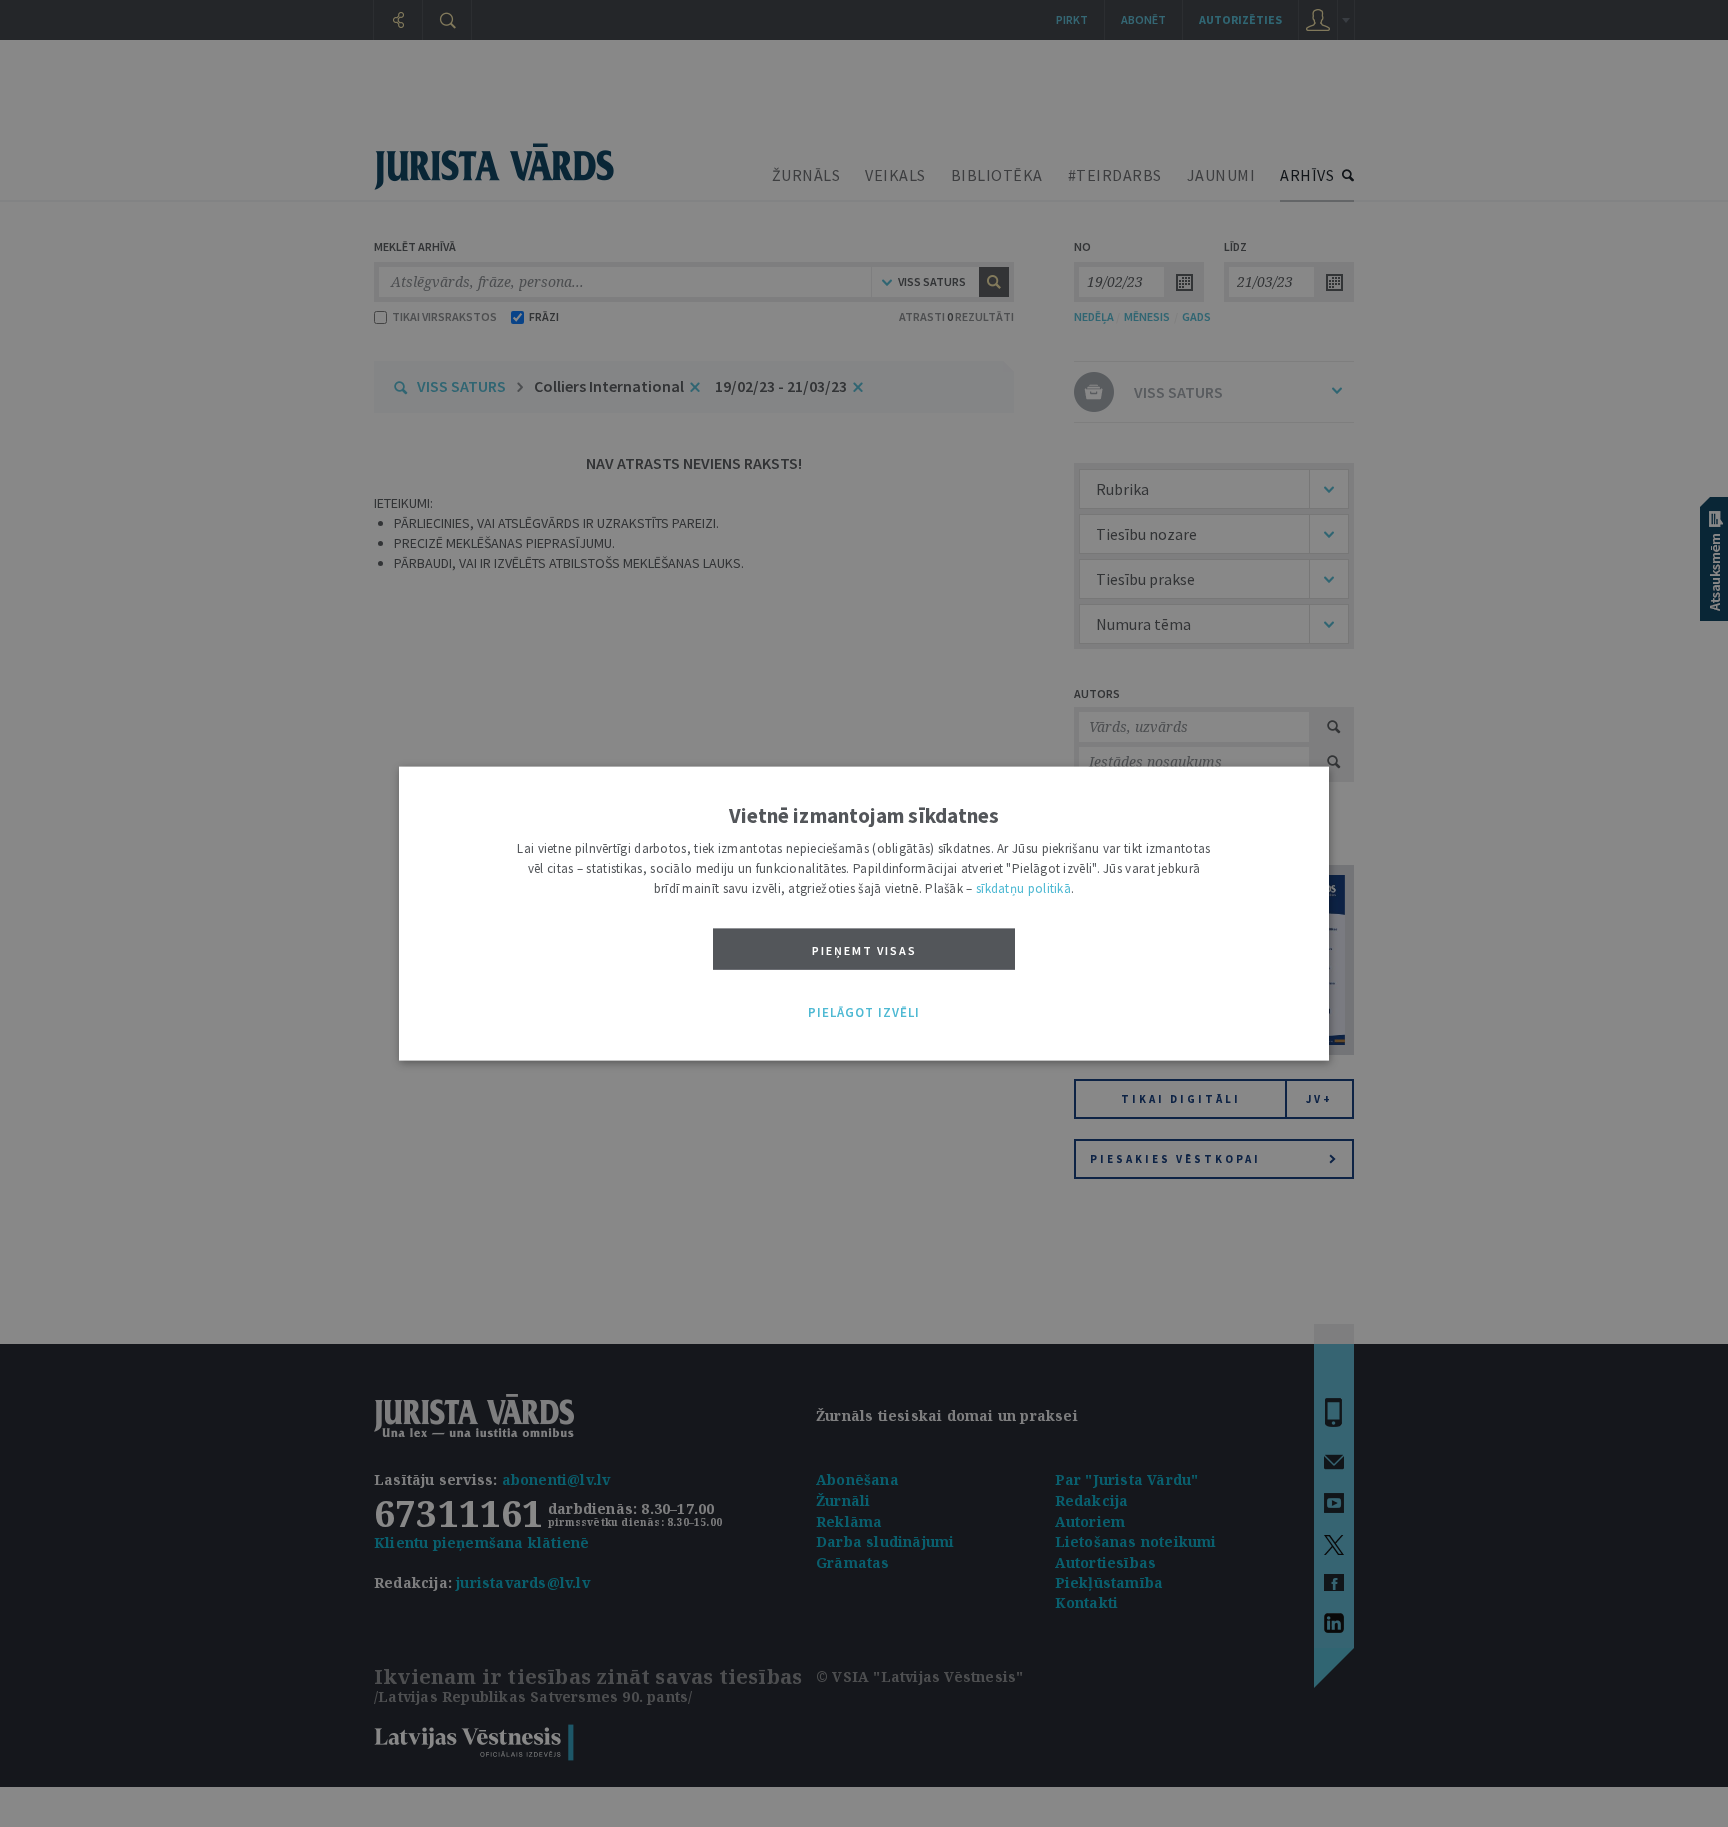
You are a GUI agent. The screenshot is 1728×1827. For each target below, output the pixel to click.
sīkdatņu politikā (1023, 887)
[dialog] (864, 913)
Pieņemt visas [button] (864, 949)
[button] (864, 1013)
